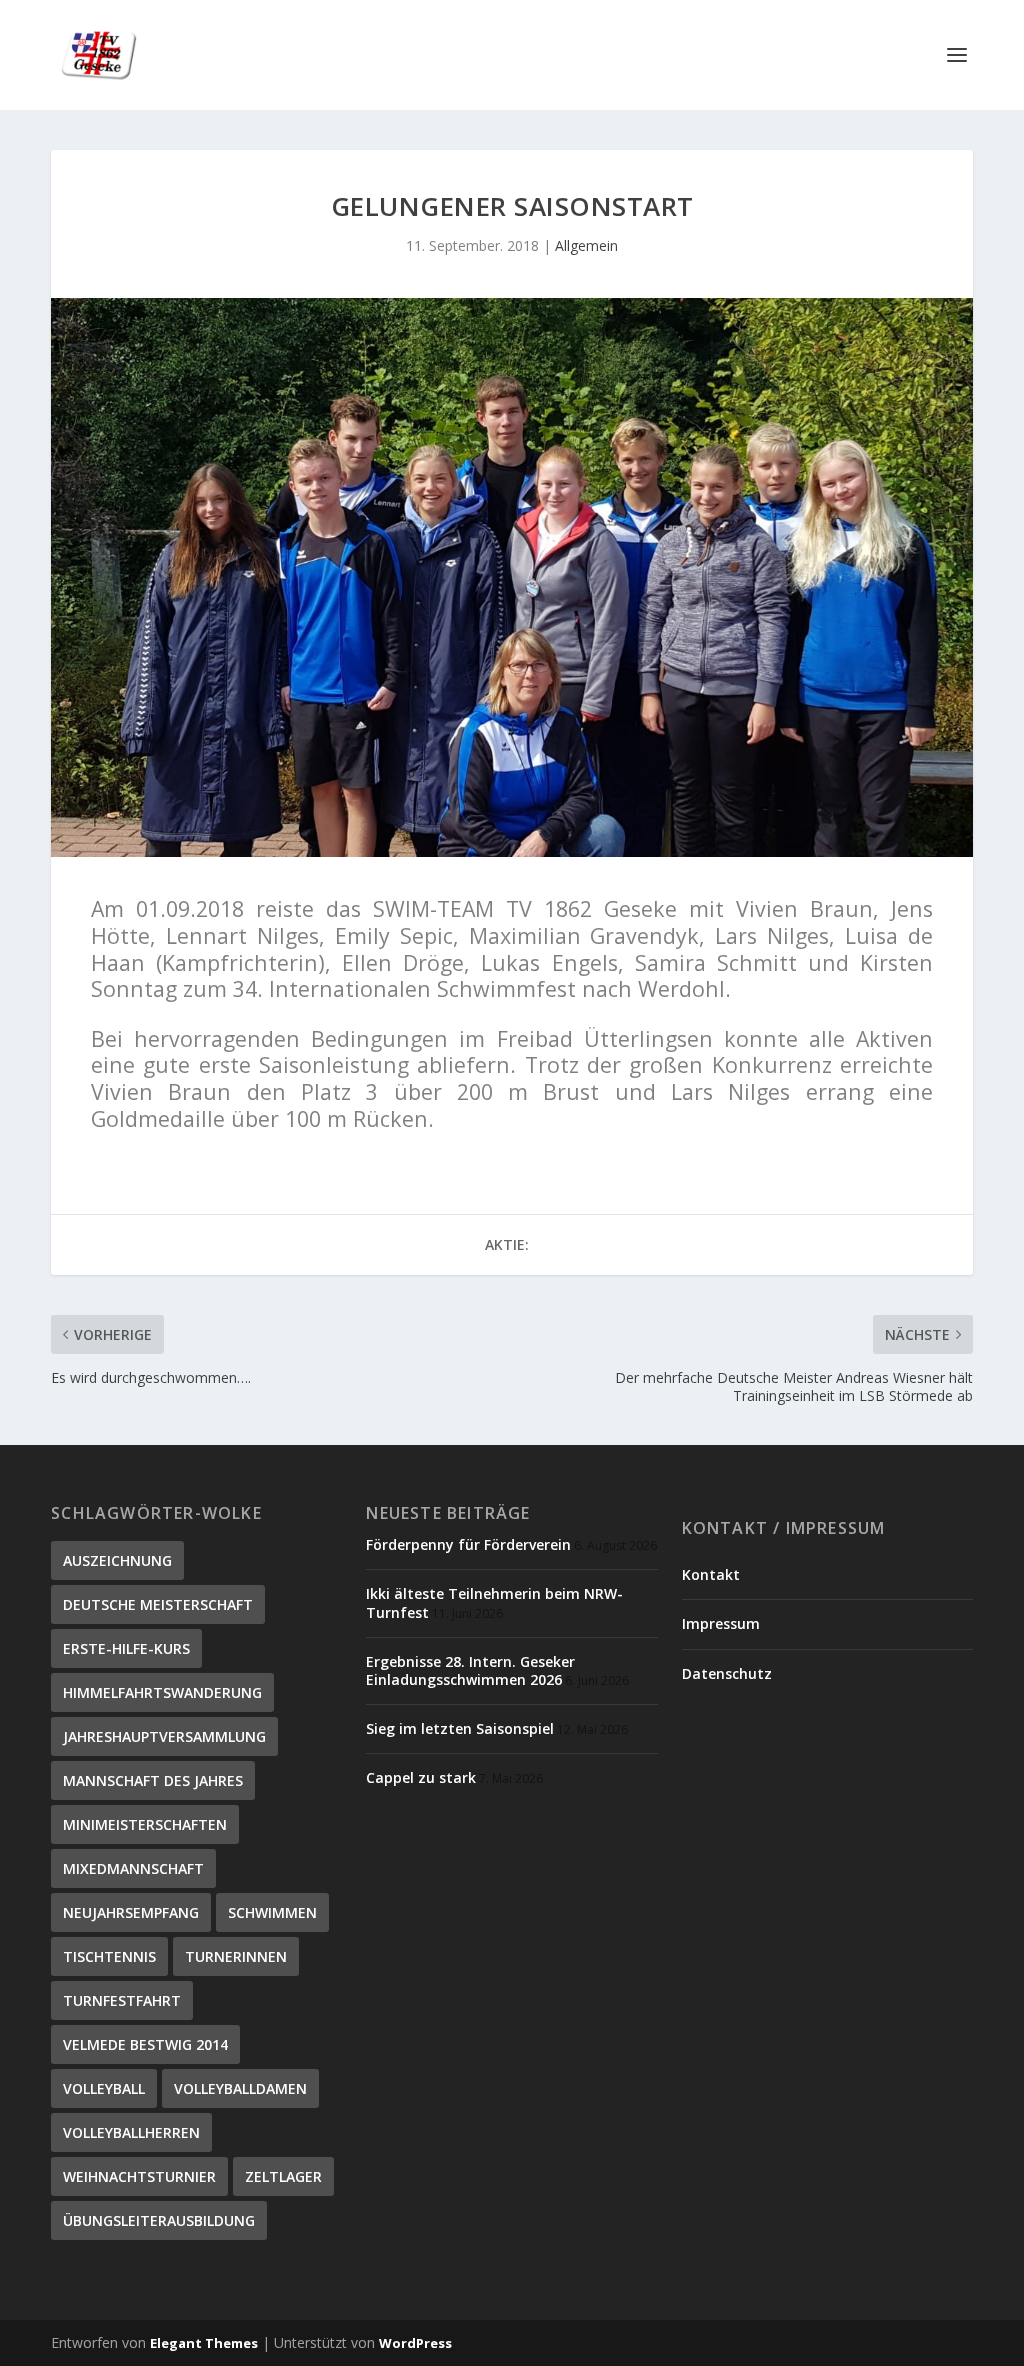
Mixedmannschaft (133, 1868)
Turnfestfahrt (122, 2000)
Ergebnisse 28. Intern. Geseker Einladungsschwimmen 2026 (470, 1670)
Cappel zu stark (421, 1777)
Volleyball (104, 2088)
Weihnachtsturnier (139, 2176)
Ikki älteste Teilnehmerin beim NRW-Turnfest (494, 1602)
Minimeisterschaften (145, 1824)
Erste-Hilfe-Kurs (126, 1648)
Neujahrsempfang (131, 1912)
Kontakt (711, 1574)
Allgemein (586, 245)
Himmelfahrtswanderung (162, 1692)
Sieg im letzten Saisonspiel (460, 1728)
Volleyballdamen (240, 2088)
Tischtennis (109, 1956)
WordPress (415, 2343)
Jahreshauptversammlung (164, 1736)
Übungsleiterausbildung (159, 2220)
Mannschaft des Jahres (153, 1780)
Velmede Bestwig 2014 (145, 2044)
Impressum (721, 1623)
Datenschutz (727, 1673)
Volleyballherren (131, 2132)
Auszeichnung (117, 1560)
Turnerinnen (236, 1956)
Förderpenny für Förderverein (468, 1544)
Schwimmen (272, 1912)
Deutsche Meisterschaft (158, 1604)
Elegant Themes (204, 2343)
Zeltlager (283, 2176)
